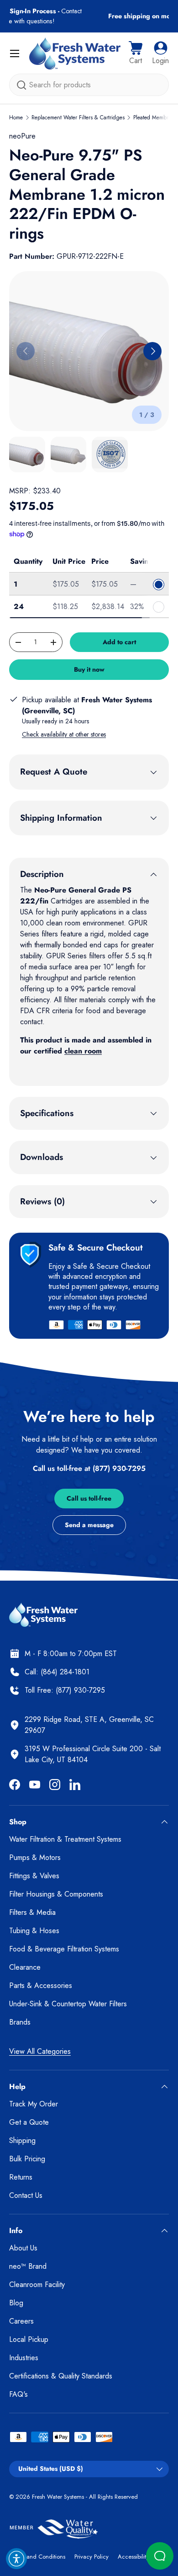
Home (16, 118)
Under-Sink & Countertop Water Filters (68, 2004)
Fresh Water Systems (58, 2497)
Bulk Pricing (27, 2159)
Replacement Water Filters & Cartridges (78, 118)
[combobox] (89, 85)
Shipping (22, 2140)
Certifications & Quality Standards (61, 2376)
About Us (23, 2248)
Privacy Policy (92, 2557)
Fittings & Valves (34, 1876)
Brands (20, 2022)
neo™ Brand (28, 2266)
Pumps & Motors (35, 1857)
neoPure (22, 136)
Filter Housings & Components (56, 1894)
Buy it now (89, 669)
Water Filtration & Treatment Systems (65, 1839)
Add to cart (119, 642)
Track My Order (34, 2104)
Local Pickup (29, 2339)
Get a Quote (29, 2122)
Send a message (89, 1525)
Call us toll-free (89, 1498)
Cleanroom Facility (37, 2285)
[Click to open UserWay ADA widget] (16, 2559)
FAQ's (18, 2394)
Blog (16, 2303)
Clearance (25, 1967)
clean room (83, 1051)
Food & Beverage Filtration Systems (64, 1949)
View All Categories (40, 2051)
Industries (24, 2358)
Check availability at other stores (64, 734)
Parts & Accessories (41, 1985)
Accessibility (133, 2557)
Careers (21, 2321)
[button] (136, 53)
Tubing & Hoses (34, 1931)
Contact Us (26, 2195)
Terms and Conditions (37, 2557)
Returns (21, 2177)
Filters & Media (32, 1912)
